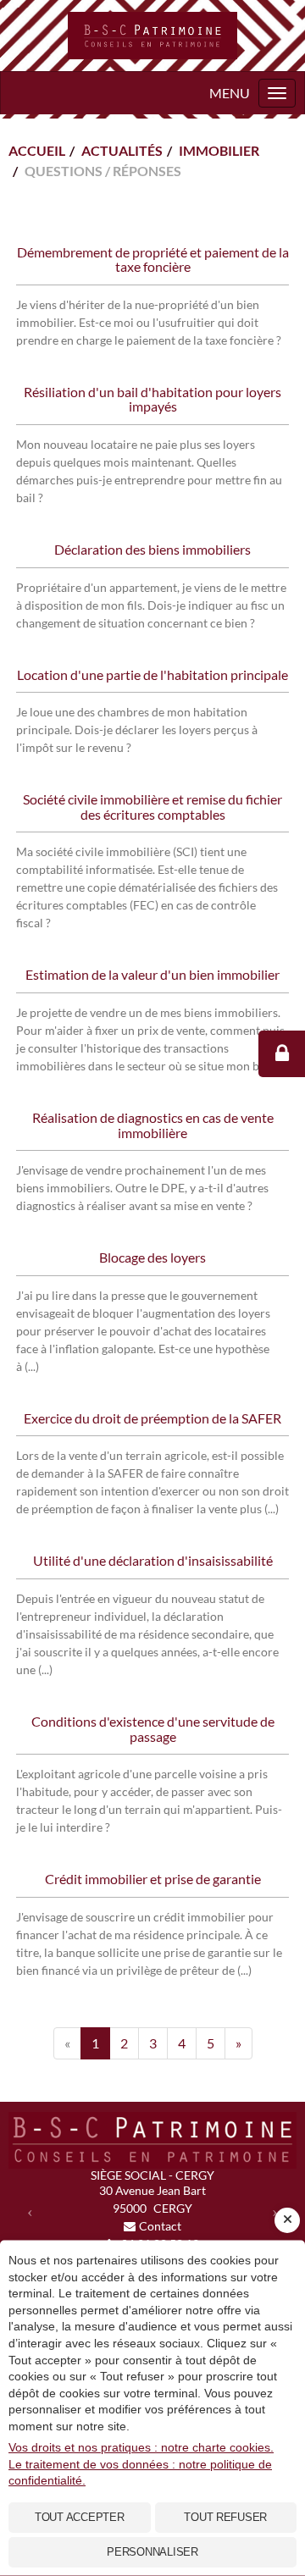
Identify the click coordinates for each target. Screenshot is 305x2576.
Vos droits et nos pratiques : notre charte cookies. (141, 2447)
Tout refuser (225, 2517)
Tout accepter (80, 2517)
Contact (160, 2226)
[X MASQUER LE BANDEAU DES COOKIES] (287, 2220)
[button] (30, 2211)
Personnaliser (152, 2552)
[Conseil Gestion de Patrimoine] (152, 36)
